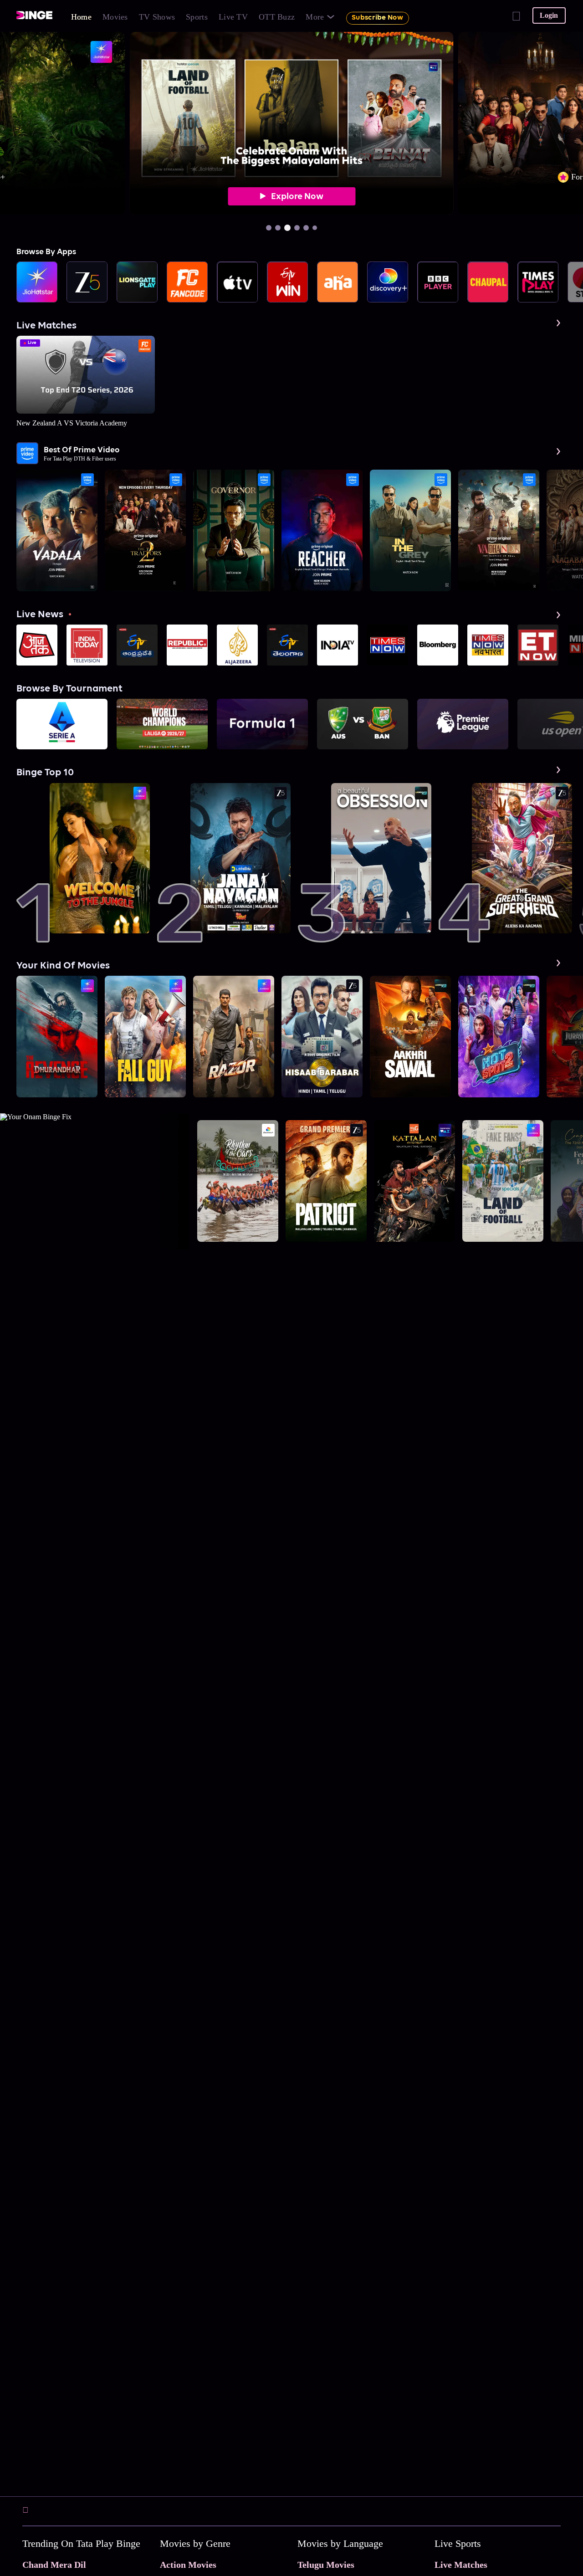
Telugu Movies (326, 2565)
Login (549, 15)
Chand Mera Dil (54, 2565)
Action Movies (188, 2565)
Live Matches (461, 2565)
